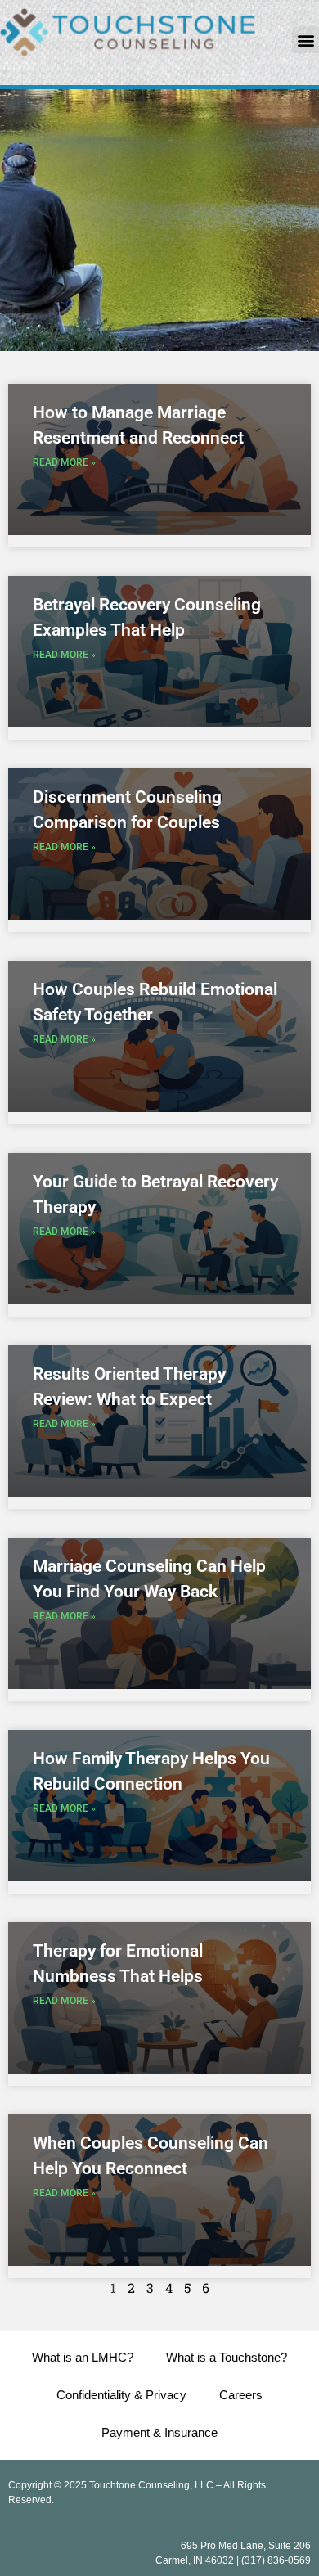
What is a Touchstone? (227, 2357)
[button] (306, 40)
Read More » (64, 462)
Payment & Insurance (159, 2432)
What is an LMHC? (83, 2357)
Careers (241, 2395)
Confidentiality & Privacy (121, 2395)
